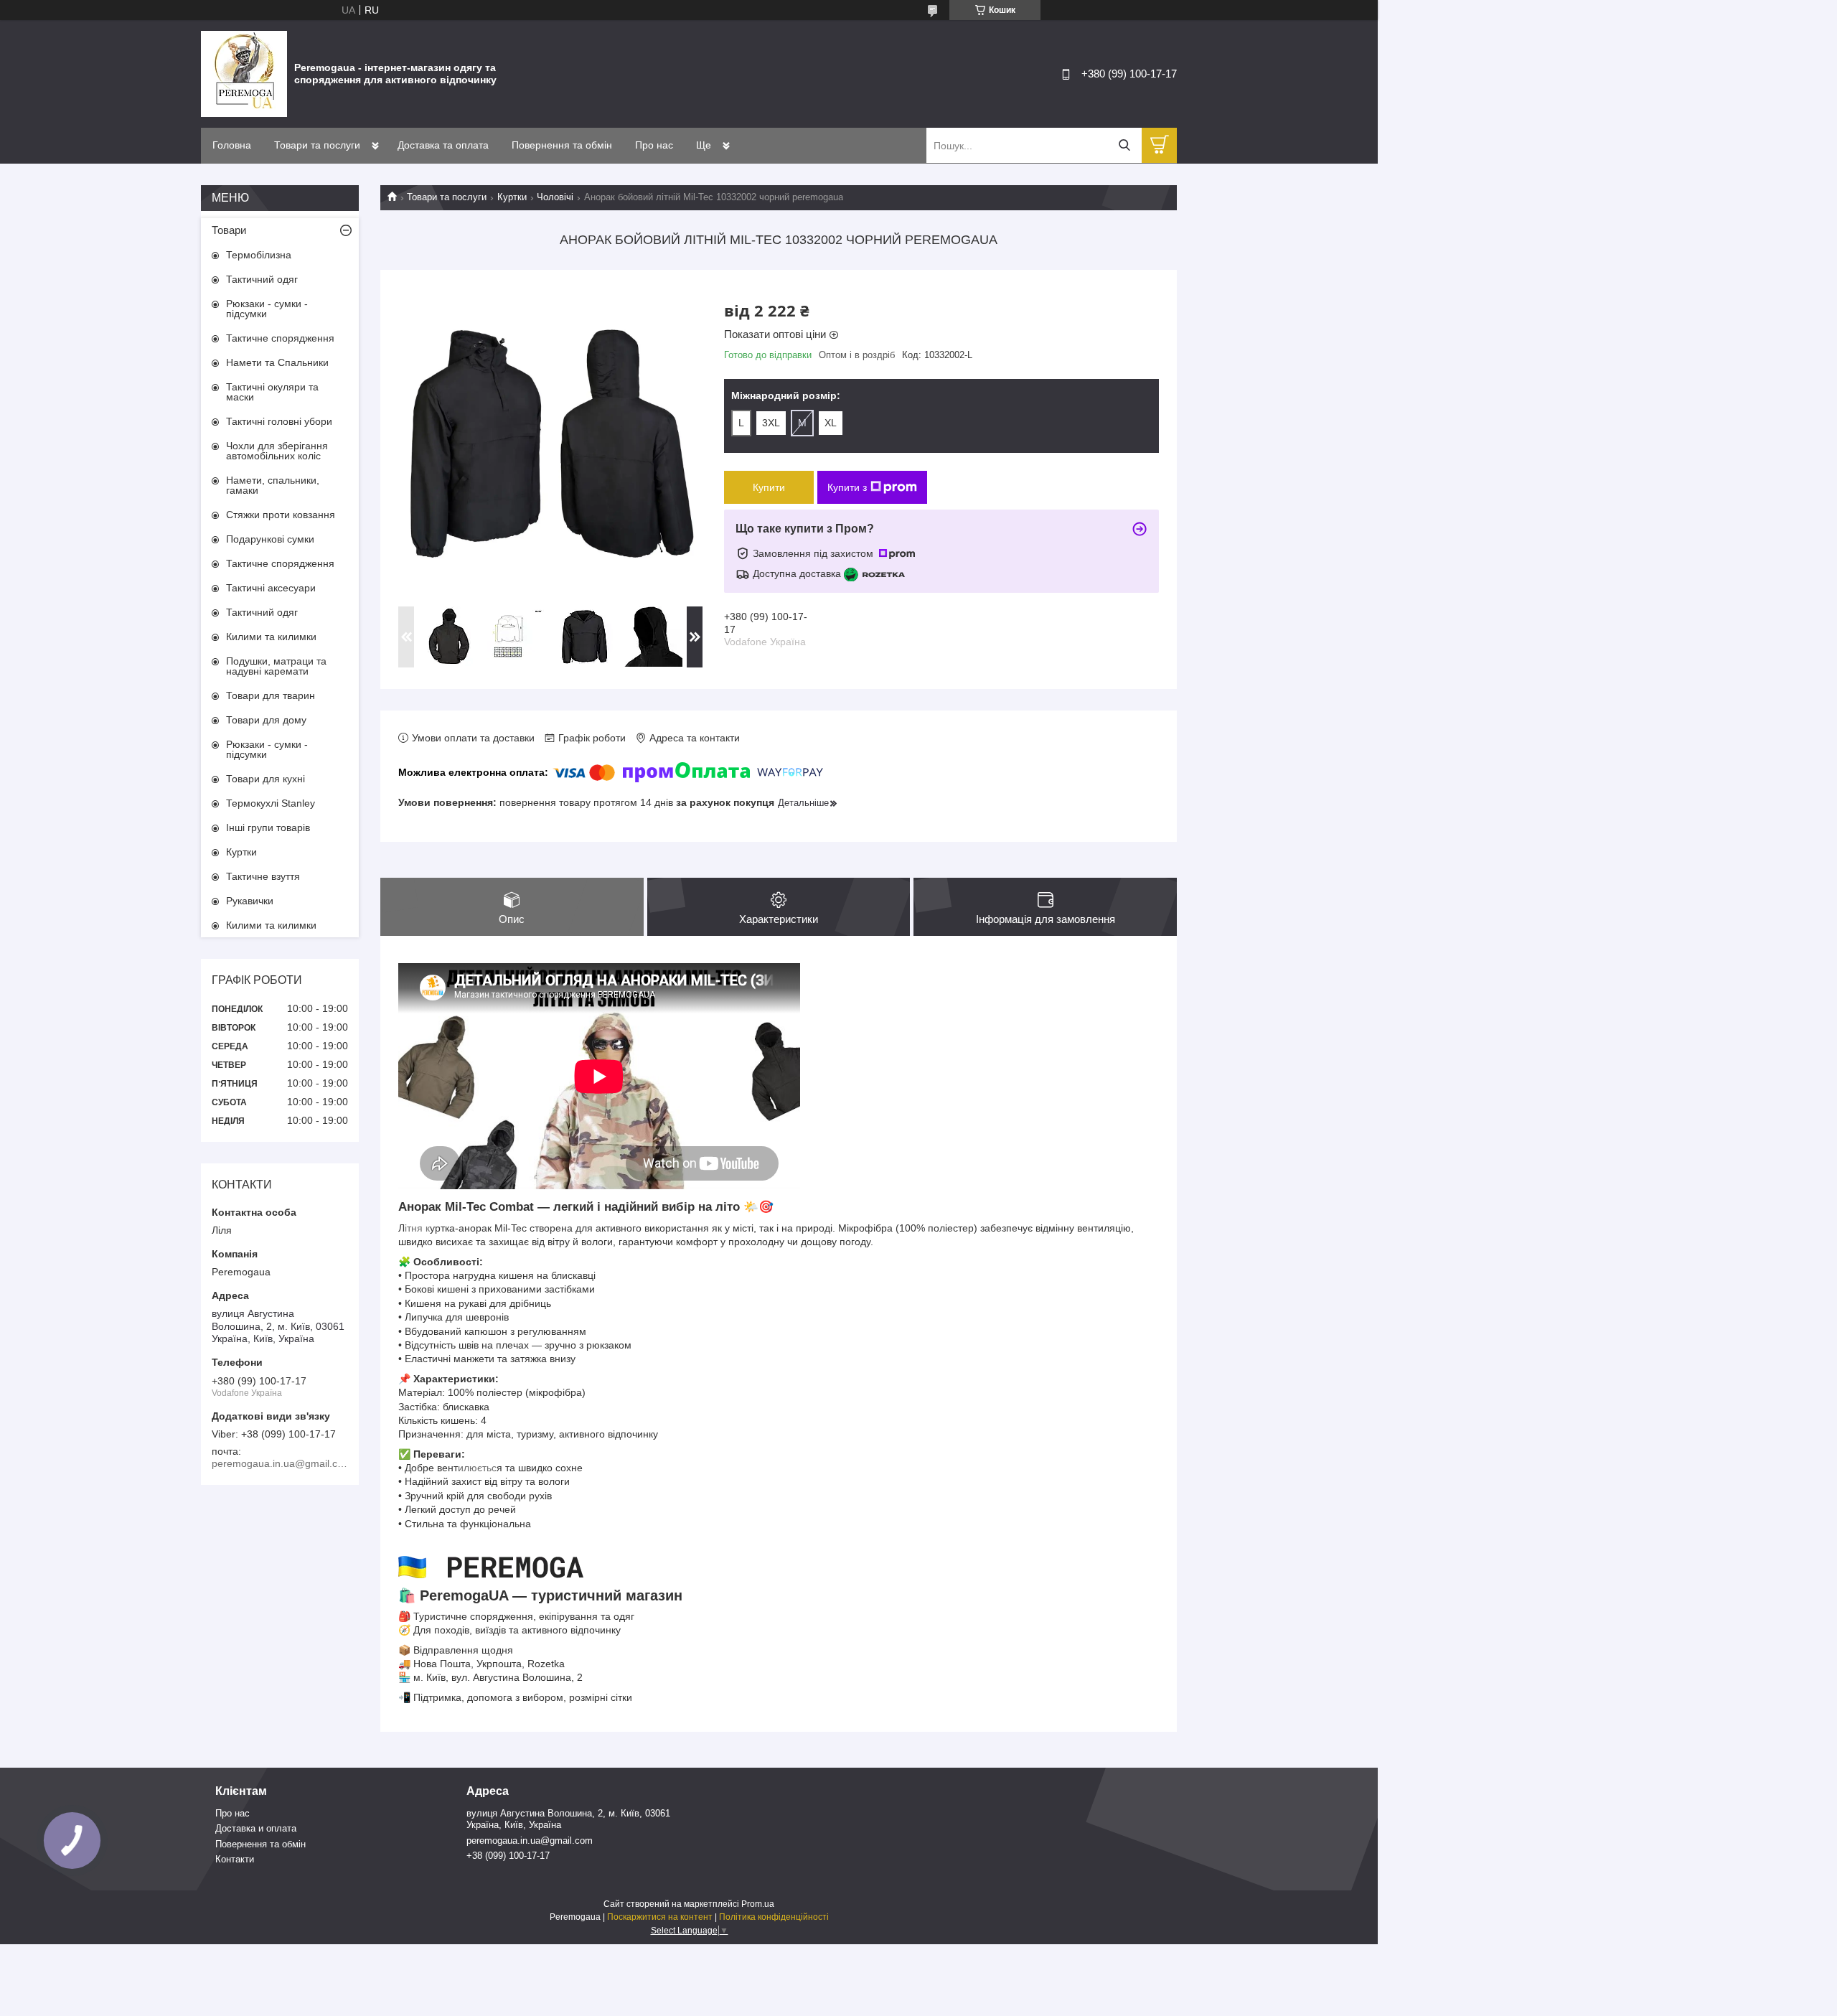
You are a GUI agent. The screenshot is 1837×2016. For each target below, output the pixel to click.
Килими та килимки (271, 637)
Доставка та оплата (443, 145)
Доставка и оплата (256, 1828)
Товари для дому (266, 720)
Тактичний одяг (262, 279)
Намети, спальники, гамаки (273, 485)
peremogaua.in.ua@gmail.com (530, 1841)
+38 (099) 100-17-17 (508, 1856)
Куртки (512, 197)
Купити (769, 487)
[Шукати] (1124, 145)
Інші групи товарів (268, 828)
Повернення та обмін (562, 145)
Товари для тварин (271, 695)
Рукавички (250, 901)
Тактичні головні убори (279, 421)
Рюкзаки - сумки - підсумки (267, 309)
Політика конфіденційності (774, 1917)
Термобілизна (259, 255)
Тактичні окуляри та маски (272, 392)
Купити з (847, 487)
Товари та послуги (317, 145)
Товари (229, 230)
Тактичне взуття (263, 876)
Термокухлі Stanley (271, 803)
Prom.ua (758, 1904)
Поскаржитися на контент (660, 1917)
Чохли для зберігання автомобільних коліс (277, 451)
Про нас (654, 145)
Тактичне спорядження (280, 338)
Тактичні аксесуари (271, 588)
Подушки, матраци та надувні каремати (276, 666)
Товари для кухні (266, 779)
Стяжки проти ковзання (281, 515)
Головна (232, 145)
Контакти (235, 1859)
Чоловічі (555, 197)
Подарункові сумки (270, 539)
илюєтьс (477, 1468)
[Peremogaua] (244, 73)
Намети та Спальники (277, 362)
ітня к (417, 1228)
